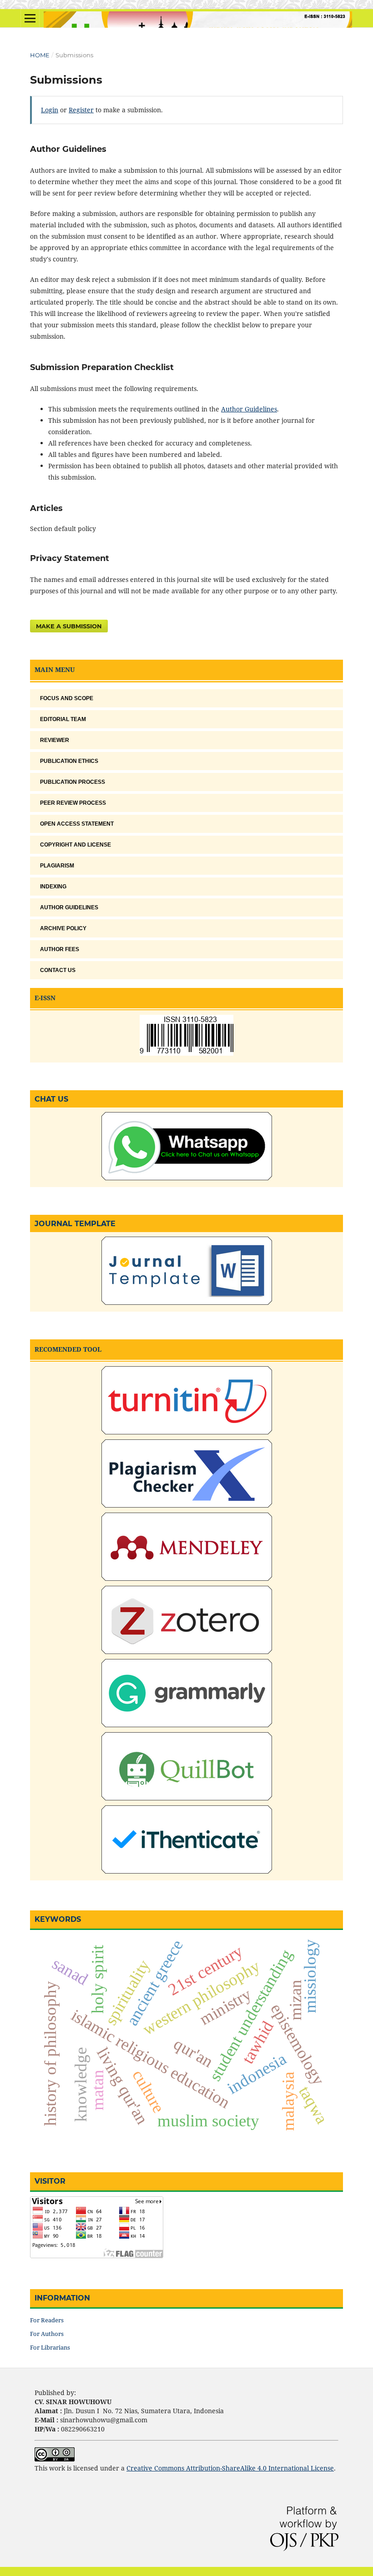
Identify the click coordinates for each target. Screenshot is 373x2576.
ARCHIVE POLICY (63, 928)
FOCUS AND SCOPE (67, 698)
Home (40, 55)
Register (81, 110)
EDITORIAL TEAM (63, 719)
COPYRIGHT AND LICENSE (76, 845)
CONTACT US (58, 970)
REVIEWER (55, 740)
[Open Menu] (30, 18)
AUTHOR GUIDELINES (69, 907)
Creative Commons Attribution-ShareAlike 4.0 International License (230, 2468)
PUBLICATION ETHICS (69, 761)
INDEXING (53, 887)
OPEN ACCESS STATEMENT (77, 824)
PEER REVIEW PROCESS (73, 803)
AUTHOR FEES (60, 949)
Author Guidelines (249, 409)
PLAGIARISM (57, 866)
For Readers (47, 2320)
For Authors (47, 2334)
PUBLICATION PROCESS (73, 782)
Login (50, 110)
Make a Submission (69, 626)
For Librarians (50, 2347)
